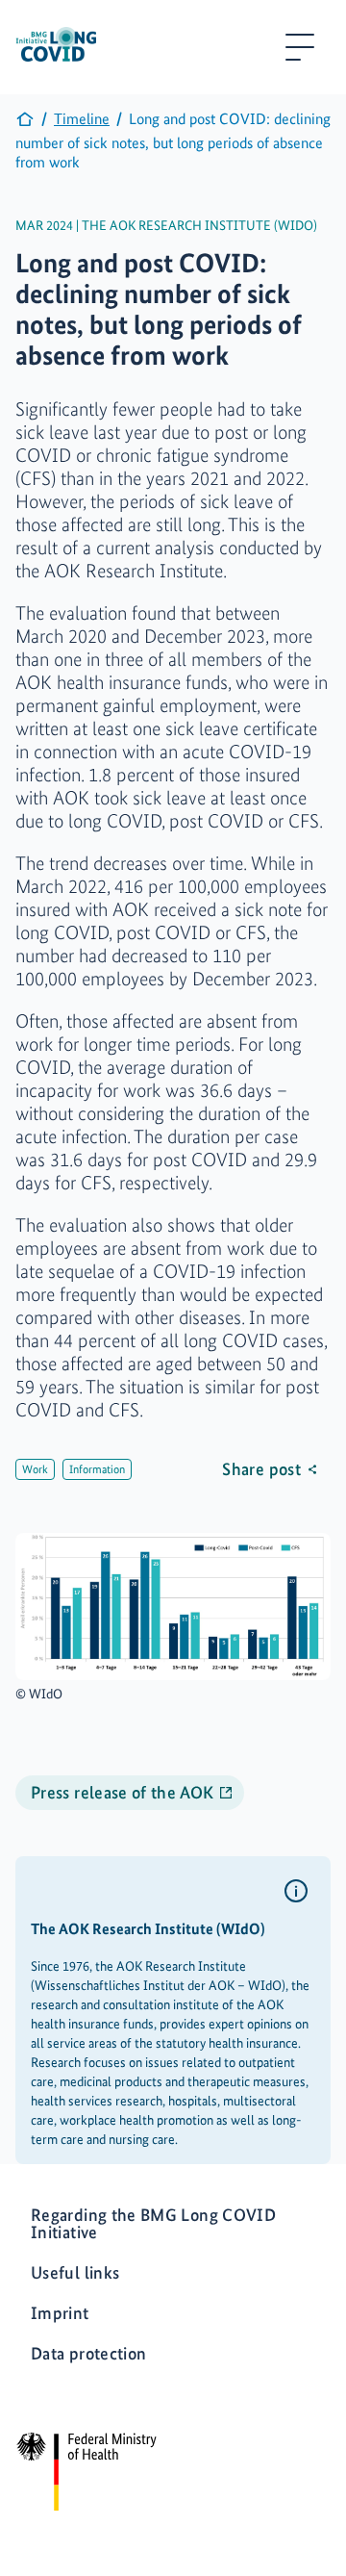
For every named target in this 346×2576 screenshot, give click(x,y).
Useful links (75, 2272)
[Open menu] (300, 47)
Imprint (60, 2313)
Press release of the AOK (123, 1792)
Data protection (88, 2353)
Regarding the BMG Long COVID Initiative (153, 2223)
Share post (261, 1469)
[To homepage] (25, 124)
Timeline (82, 119)
